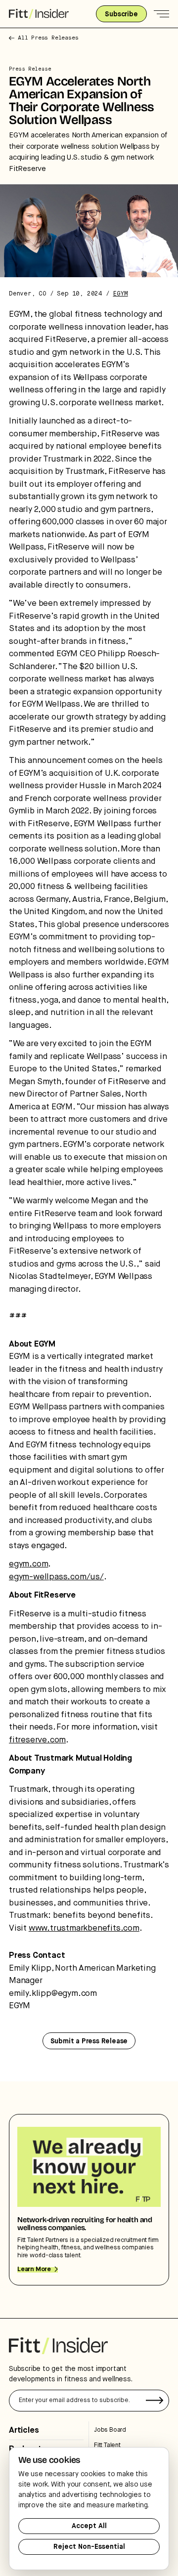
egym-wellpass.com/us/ (56, 1577)
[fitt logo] (39, 14)
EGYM (120, 294)
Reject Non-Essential (89, 2547)
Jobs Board (110, 2430)
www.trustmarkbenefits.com (84, 1928)
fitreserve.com (37, 1740)
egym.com (28, 1564)
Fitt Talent (107, 2445)
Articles (24, 2430)
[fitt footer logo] (58, 2346)
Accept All (89, 2526)
